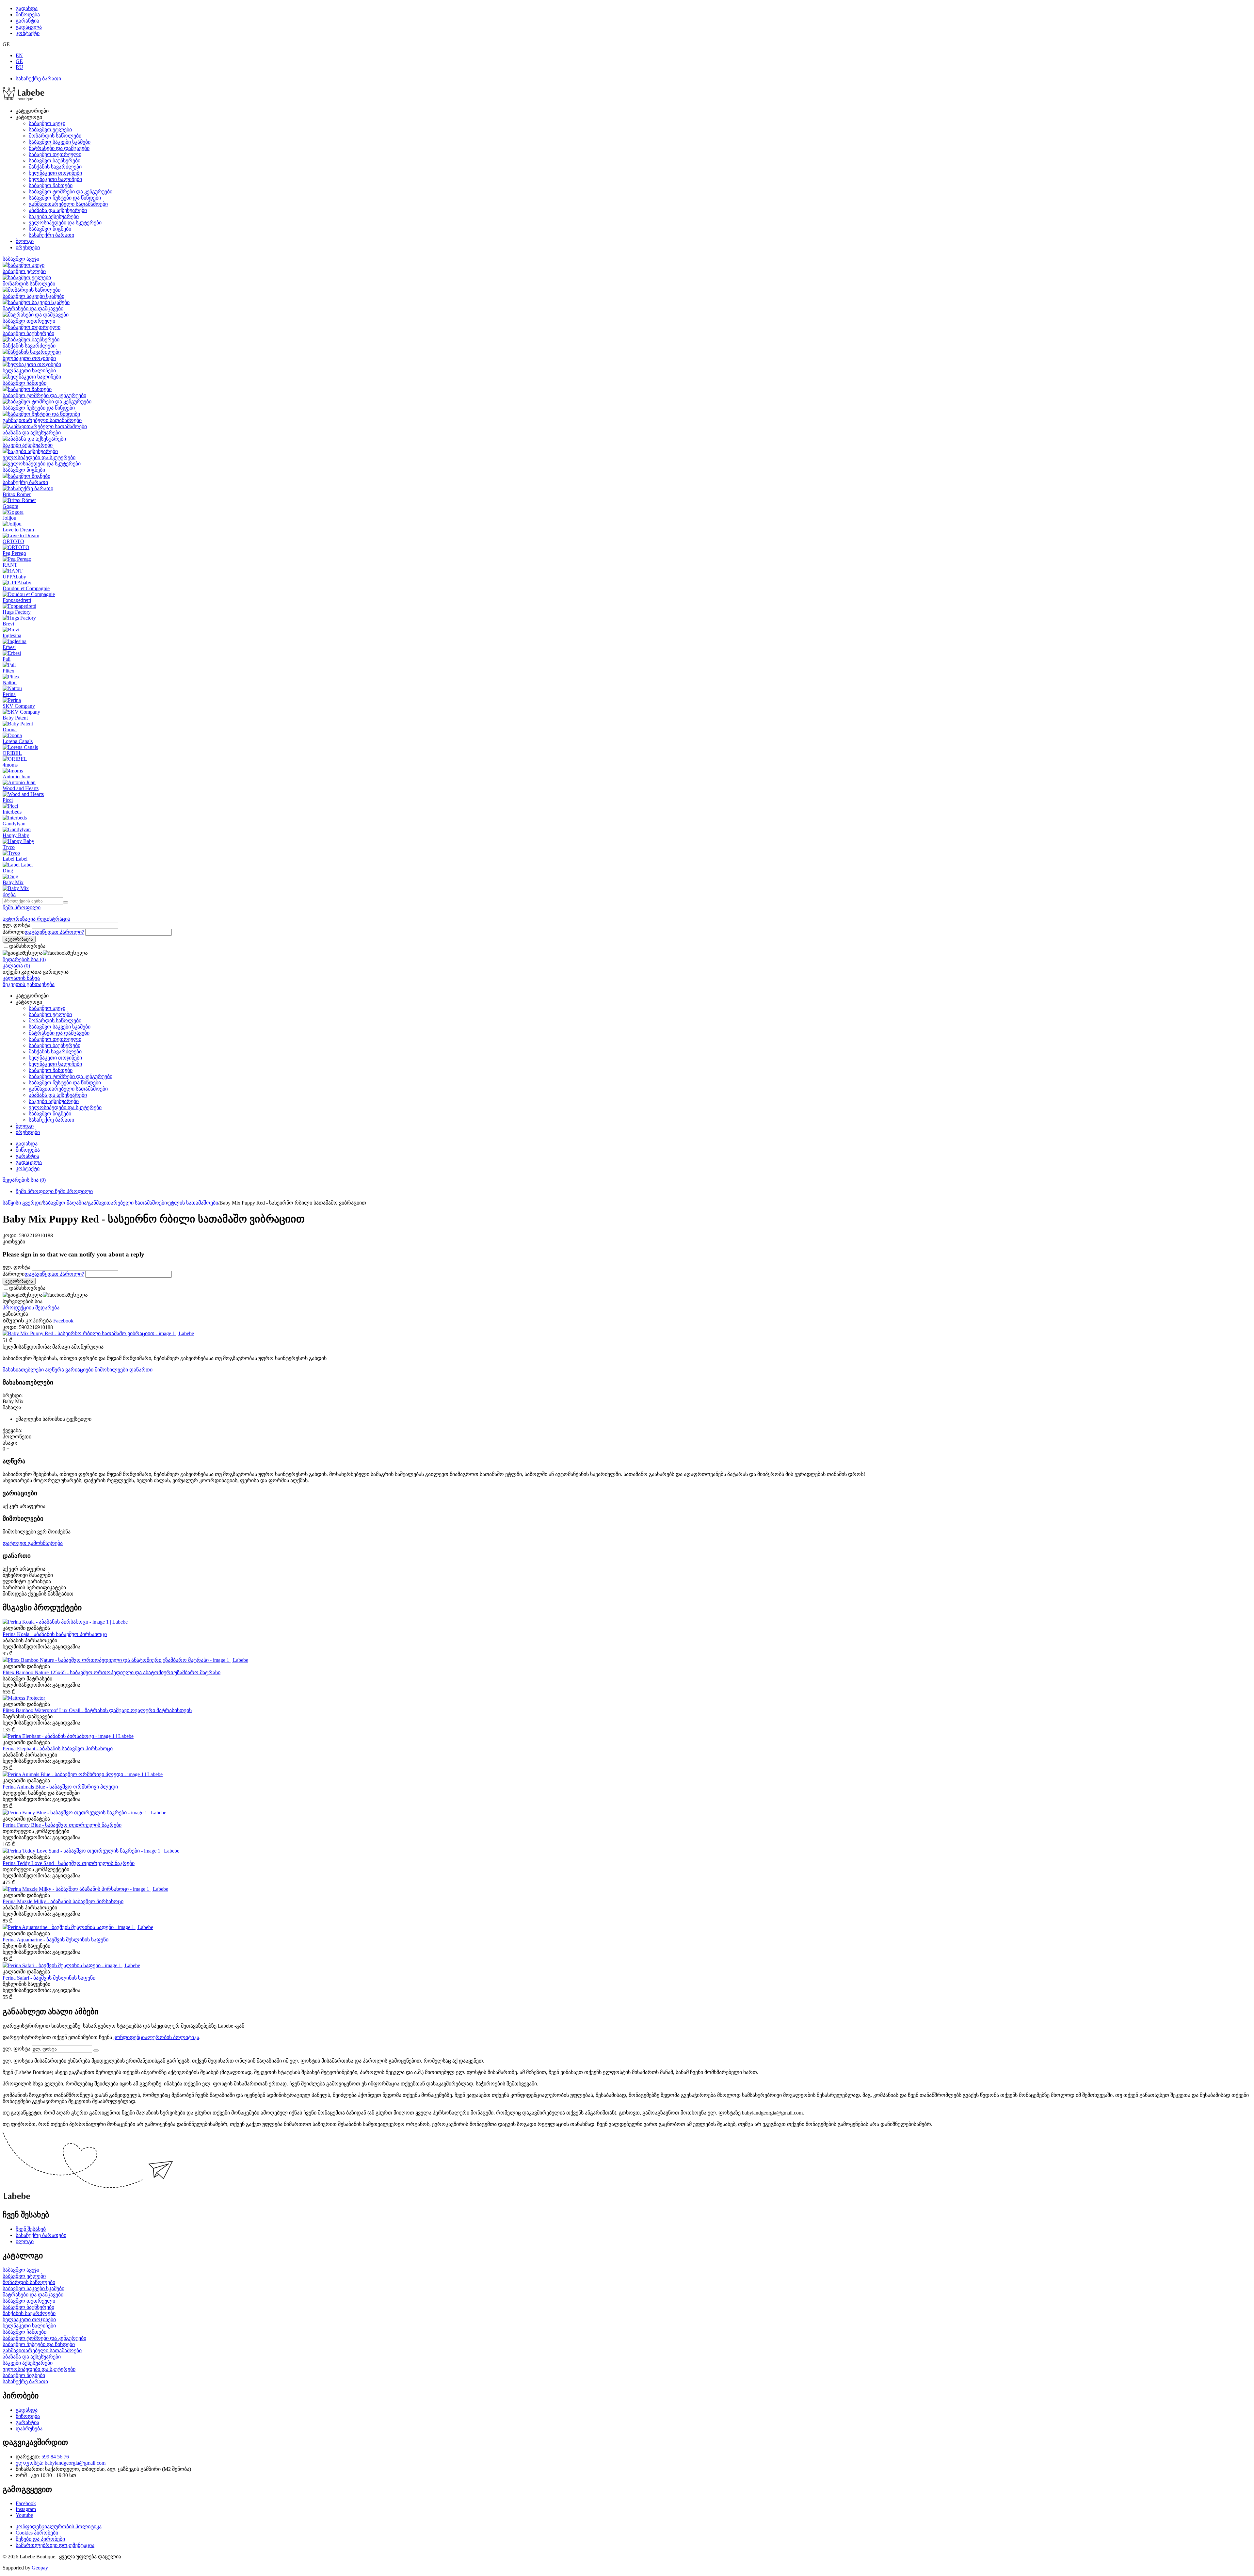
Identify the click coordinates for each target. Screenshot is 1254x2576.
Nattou (10, 682)
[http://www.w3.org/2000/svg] (24, 99)
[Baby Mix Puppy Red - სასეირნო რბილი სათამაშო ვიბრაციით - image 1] (98, 1333)
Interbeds (12, 812)
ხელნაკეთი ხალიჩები (55, 179)
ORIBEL (12, 753)
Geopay (40, 2568)
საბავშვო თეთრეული (55, 154)
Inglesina (12, 635)
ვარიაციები (80, 1370)
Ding (8, 871)
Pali (7, 659)
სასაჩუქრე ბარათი (38, 79)
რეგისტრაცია (54, 919)
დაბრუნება (29, 2429)
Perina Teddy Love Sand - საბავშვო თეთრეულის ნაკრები (69, 1863)
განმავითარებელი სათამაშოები (68, 204)
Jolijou (9, 518)
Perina (9, 694)
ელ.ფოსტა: (30, 2463)
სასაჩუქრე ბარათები (41, 2235)
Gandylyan (14, 824)
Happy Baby (16, 835)
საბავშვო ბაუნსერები (55, 161)
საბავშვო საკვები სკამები (60, 142)
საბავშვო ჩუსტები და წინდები (65, 198)
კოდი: (10, 1235)
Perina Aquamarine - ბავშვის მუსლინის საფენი (56, 1940)
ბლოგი (25, 241)
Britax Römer (17, 494)
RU (19, 67)
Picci (8, 800)
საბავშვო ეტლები (50, 130)
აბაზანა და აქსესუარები (58, 210)
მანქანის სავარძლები (55, 167)
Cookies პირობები (37, 2533)
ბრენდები (28, 247)
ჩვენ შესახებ (31, 2229)
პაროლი (14, 932)
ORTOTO (13, 541)
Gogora (10, 506)
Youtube (24, 2515)
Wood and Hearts (21, 788)
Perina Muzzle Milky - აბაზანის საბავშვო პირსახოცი (63, 1901)
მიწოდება (28, 15)
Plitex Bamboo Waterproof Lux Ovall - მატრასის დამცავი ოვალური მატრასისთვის (97, 1710)
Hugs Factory (17, 612)
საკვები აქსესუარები (54, 216)
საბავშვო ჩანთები (51, 185)
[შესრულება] (96, 2050)
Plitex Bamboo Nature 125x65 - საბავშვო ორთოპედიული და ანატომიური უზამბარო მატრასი (112, 1672)
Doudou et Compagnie (26, 588)
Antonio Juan (16, 777)
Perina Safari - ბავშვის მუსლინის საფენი (49, 1978)
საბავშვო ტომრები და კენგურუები (71, 192)
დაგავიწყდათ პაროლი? (54, 932)
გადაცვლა (29, 27)
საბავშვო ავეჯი (47, 123)
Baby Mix (13, 882)
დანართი (141, 1370)
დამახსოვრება (27, 946)
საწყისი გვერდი (22, 1203)
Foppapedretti (17, 600)
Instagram (26, 2509)
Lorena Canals (18, 741)
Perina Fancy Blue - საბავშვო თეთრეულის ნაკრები (62, 1825)
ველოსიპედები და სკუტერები (65, 223)
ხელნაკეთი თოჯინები (55, 173)
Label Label (15, 859)
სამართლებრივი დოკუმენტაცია (55, 2545)
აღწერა (55, 1370)
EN (19, 55)
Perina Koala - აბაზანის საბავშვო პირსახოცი (55, 1634)
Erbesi (9, 647)
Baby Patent (15, 718)
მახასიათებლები (24, 1370)
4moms (10, 765)
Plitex (8, 671)
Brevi (8, 624)
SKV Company (19, 706)
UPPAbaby (14, 577)
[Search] (66, 902)
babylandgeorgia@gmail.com (75, 2463)
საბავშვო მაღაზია (65, 1203)
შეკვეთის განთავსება (29, 984)
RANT (10, 565)
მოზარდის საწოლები (55, 136)
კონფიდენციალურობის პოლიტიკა (156, 2037)
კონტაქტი (28, 33)
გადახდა (27, 8)
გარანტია (27, 21)
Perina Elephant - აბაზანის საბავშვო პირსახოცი (58, 1749)
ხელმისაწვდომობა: (27, 1347)
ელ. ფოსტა (16, 925)
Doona (10, 729)
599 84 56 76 (55, 2457)
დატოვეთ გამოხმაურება (33, 1543)
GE (19, 61)
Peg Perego (14, 553)
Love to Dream (18, 530)
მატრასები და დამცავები (59, 148)
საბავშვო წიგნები (50, 229)
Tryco (9, 847)
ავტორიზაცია (20, 919)
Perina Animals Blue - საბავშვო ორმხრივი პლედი (60, 1787)
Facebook (26, 2503)
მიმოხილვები (112, 1370)
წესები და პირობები (40, 2539)
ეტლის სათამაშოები (193, 1203)
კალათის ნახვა (21, 978)
